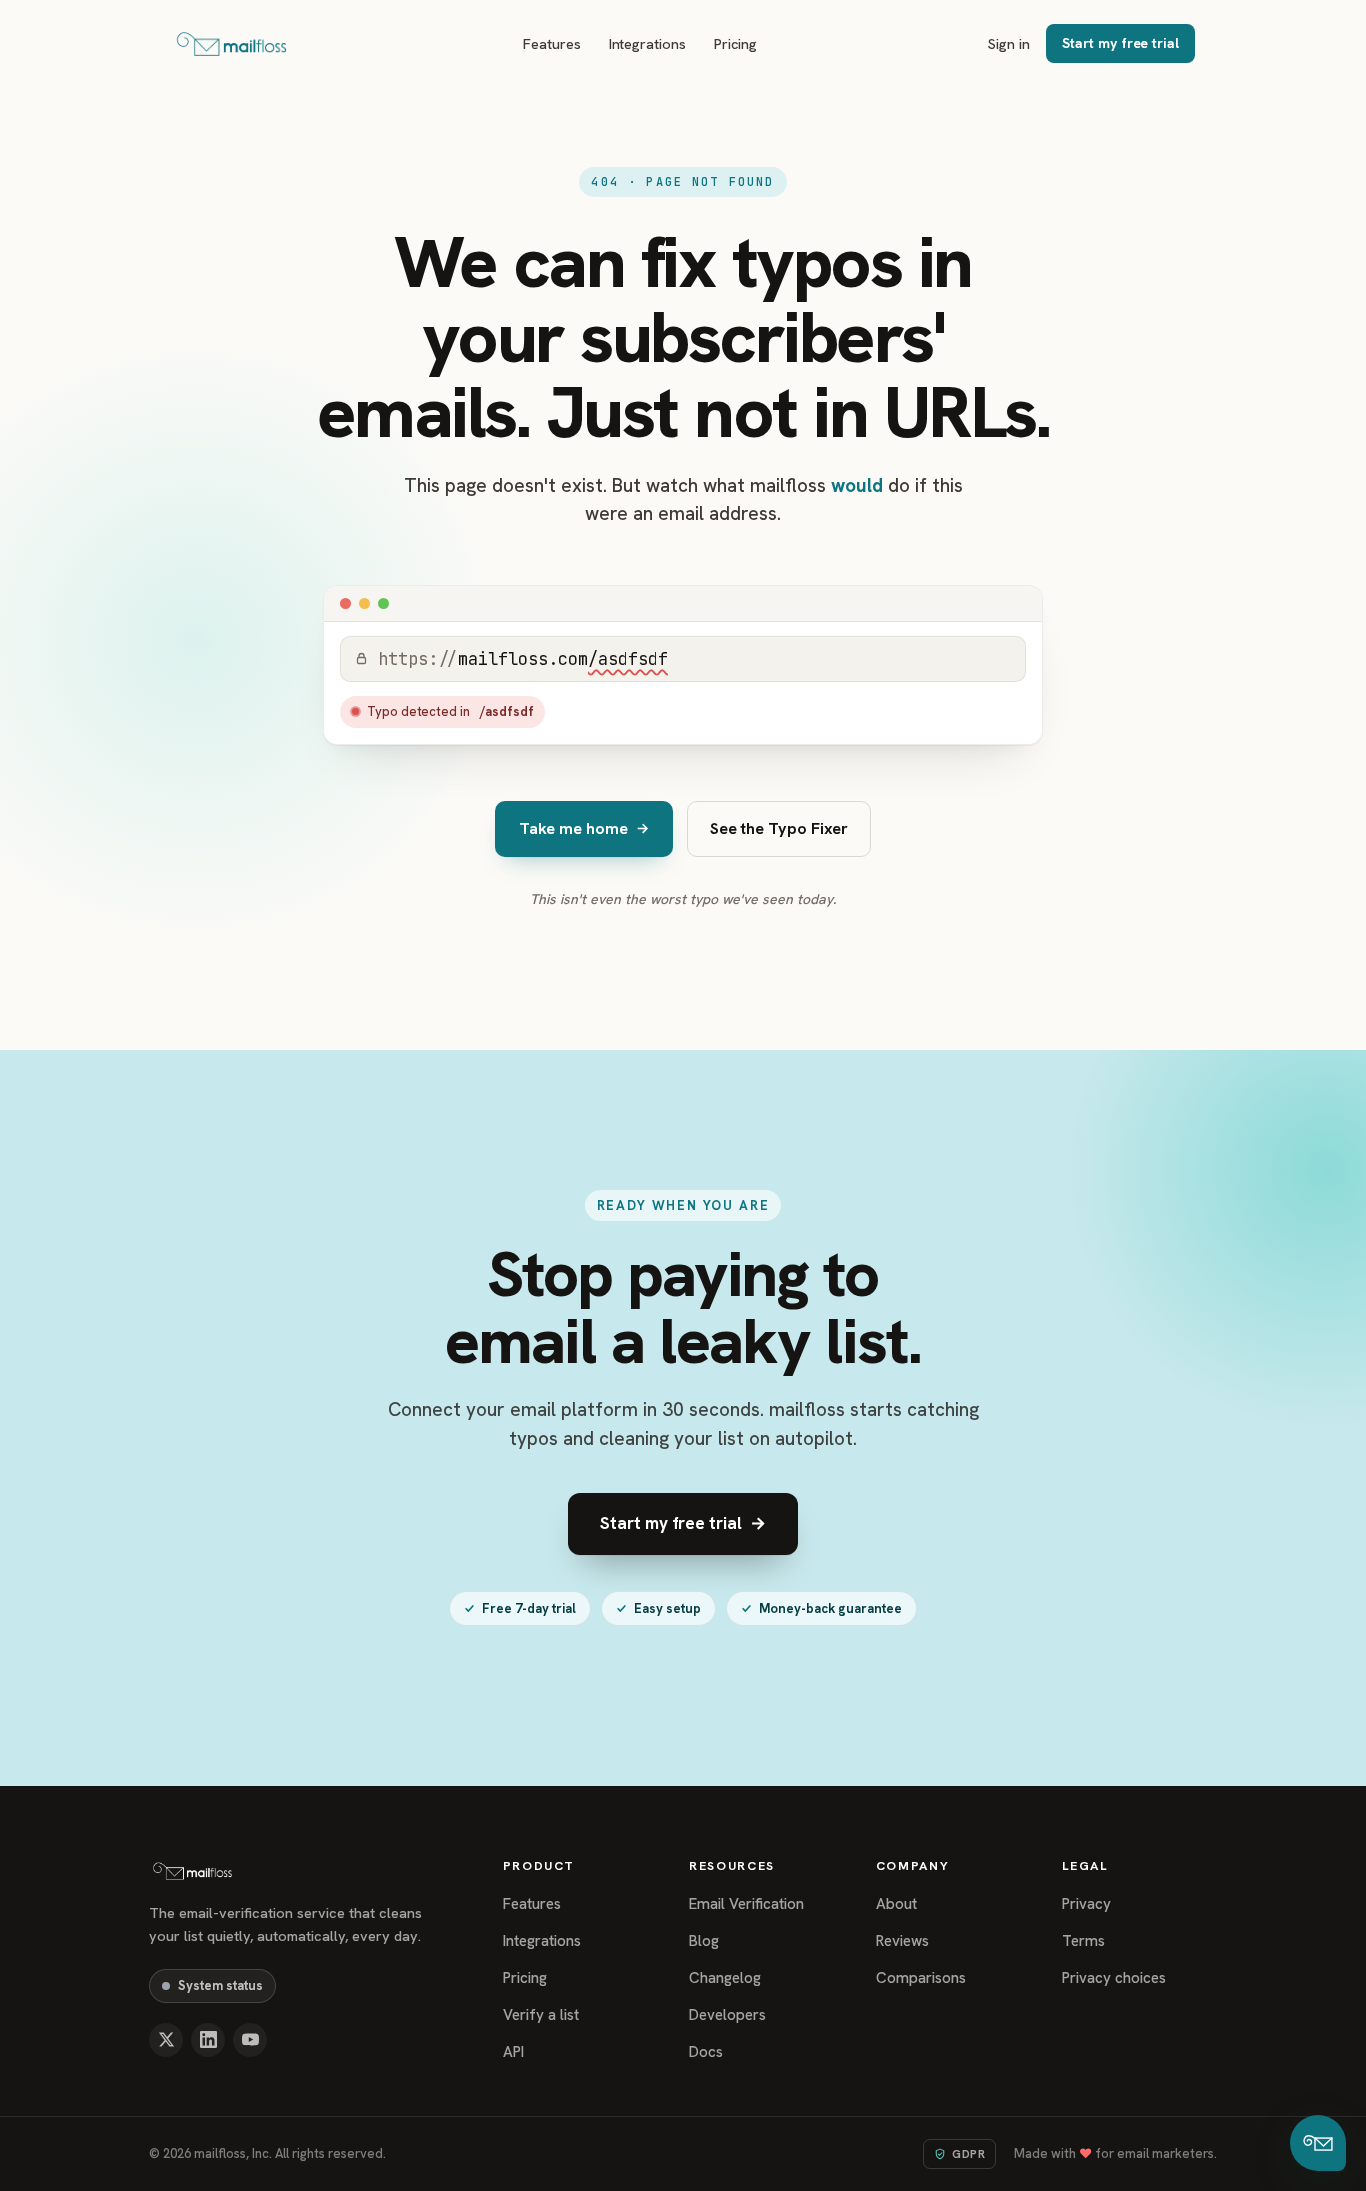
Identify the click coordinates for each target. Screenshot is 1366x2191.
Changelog (725, 1978)
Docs (706, 2052)
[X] (166, 2040)
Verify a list (541, 2015)
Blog (704, 1941)
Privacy (1086, 1904)
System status (220, 1985)
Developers (727, 2015)
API (513, 2052)
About (896, 1904)
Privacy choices (1114, 1978)
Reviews (902, 1941)
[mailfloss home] (231, 44)
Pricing (736, 43)
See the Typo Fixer (779, 828)
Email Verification (746, 1904)
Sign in (1009, 43)
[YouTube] (250, 2040)
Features (551, 43)
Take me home (584, 828)
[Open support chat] (1318, 2143)
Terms (1083, 1941)
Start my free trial (1120, 43)
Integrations (647, 43)
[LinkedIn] (208, 2040)
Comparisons (921, 1978)
